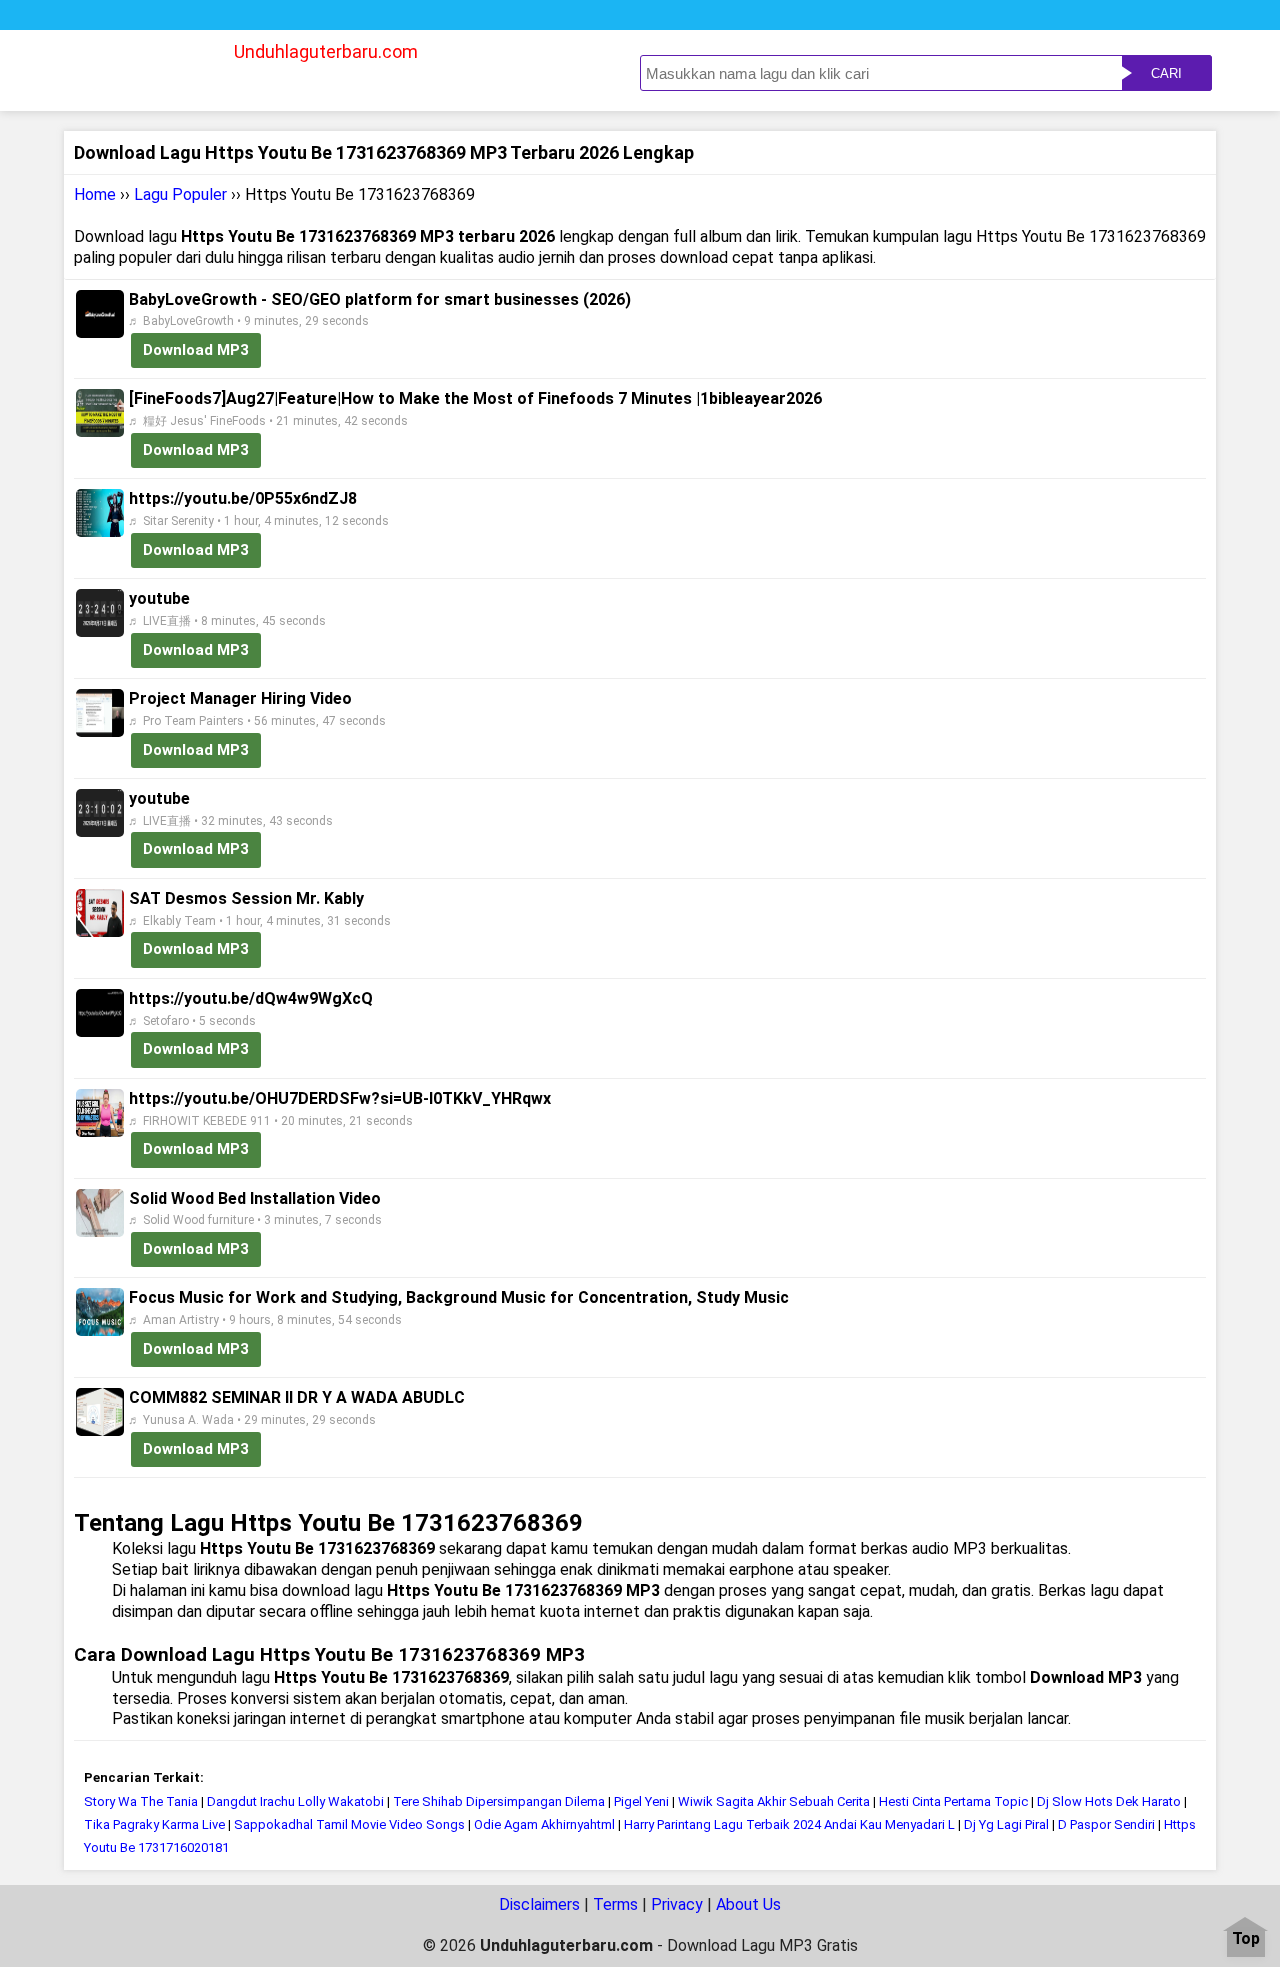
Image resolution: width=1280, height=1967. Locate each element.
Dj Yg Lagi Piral (1008, 1824)
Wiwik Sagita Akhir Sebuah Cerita (774, 1801)
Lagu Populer (180, 194)
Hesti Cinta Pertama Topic (953, 1801)
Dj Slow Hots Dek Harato (1109, 1801)
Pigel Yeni (641, 1801)
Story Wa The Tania (141, 1801)
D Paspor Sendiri (1106, 1824)
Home (95, 194)
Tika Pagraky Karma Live (154, 1824)
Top (1246, 1939)
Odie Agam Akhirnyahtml (544, 1824)
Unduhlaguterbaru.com (326, 51)
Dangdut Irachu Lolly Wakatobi (295, 1801)
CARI (1166, 73)
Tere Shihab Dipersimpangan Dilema (499, 1801)
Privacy (677, 1904)
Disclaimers (539, 1904)
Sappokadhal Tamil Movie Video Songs (351, 1824)
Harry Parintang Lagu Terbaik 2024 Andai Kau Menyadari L (789, 1824)
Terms (615, 1904)
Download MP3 (196, 350)
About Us (748, 1904)
